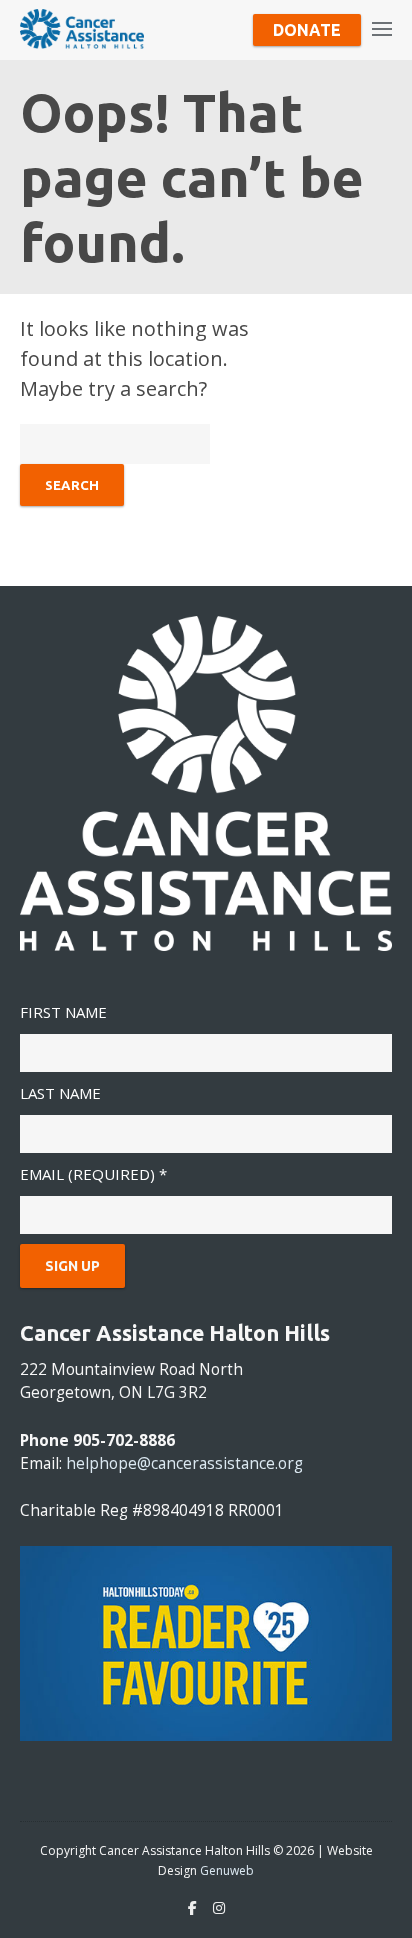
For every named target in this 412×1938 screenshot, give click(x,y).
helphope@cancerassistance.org (184, 1463)
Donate (307, 30)
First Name (63, 1012)
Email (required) (93, 1174)
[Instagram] (219, 1908)
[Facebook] (192, 1908)
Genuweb (227, 1870)
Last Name (60, 1093)
